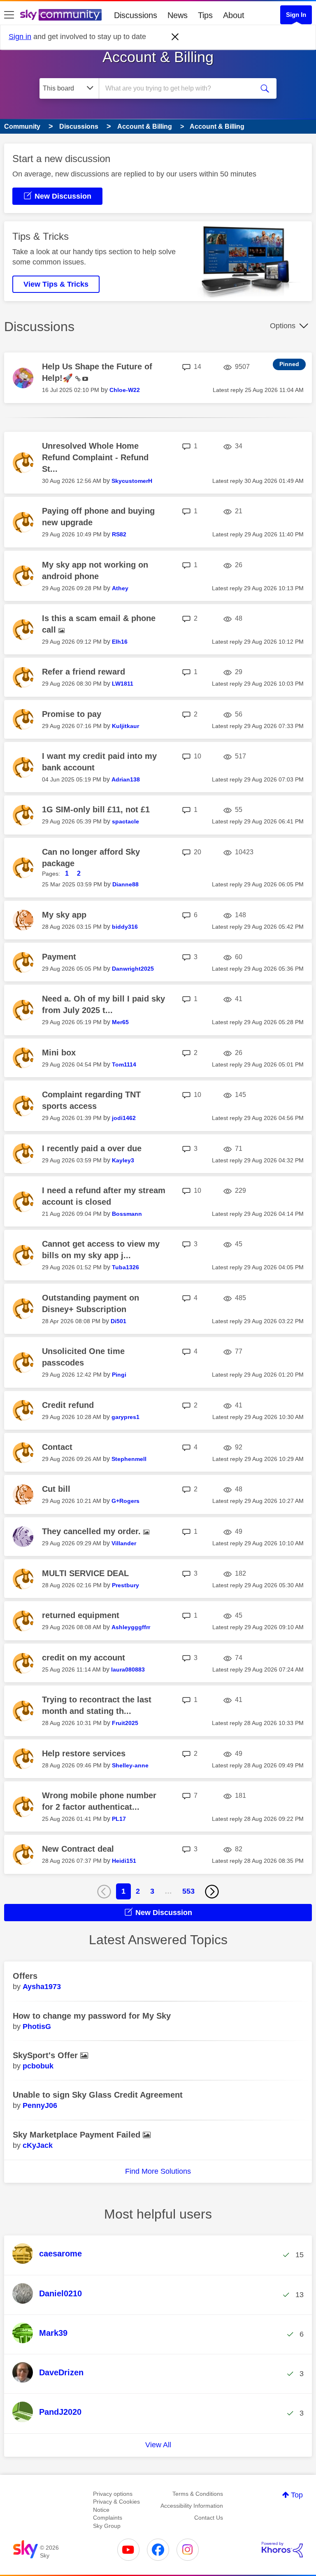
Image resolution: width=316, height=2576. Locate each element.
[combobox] (179, 88)
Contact (57, 1447)
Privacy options (113, 2494)
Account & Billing (158, 57)
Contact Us (209, 2518)
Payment (59, 957)
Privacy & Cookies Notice (116, 2506)
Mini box (59, 1053)
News (178, 15)
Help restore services (84, 1753)
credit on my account (84, 1658)
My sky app (64, 915)
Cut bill (56, 1489)
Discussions (136, 15)
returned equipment (81, 1615)
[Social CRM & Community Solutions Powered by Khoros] (282, 2550)
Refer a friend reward (84, 672)
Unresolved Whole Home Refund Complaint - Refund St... (95, 457)
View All (158, 2445)
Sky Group (107, 2526)
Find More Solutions (158, 2171)
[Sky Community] (61, 15)
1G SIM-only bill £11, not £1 (96, 809)
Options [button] (283, 326)
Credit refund (68, 1405)
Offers (25, 1976)
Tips (205, 15)
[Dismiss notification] (175, 37)
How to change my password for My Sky (92, 2016)
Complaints (108, 2518)
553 (188, 1891)
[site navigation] (9, 15)
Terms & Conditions (198, 2494)
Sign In (296, 15)
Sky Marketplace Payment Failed (78, 2135)
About (234, 15)
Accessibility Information (192, 2506)
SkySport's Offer (46, 2055)
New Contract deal (78, 1849)
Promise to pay (72, 714)
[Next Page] (212, 1892)
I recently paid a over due (92, 1148)
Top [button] (297, 2495)
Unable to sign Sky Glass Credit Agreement (98, 2095)
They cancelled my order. (93, 1531)
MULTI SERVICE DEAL (85, 1573)
